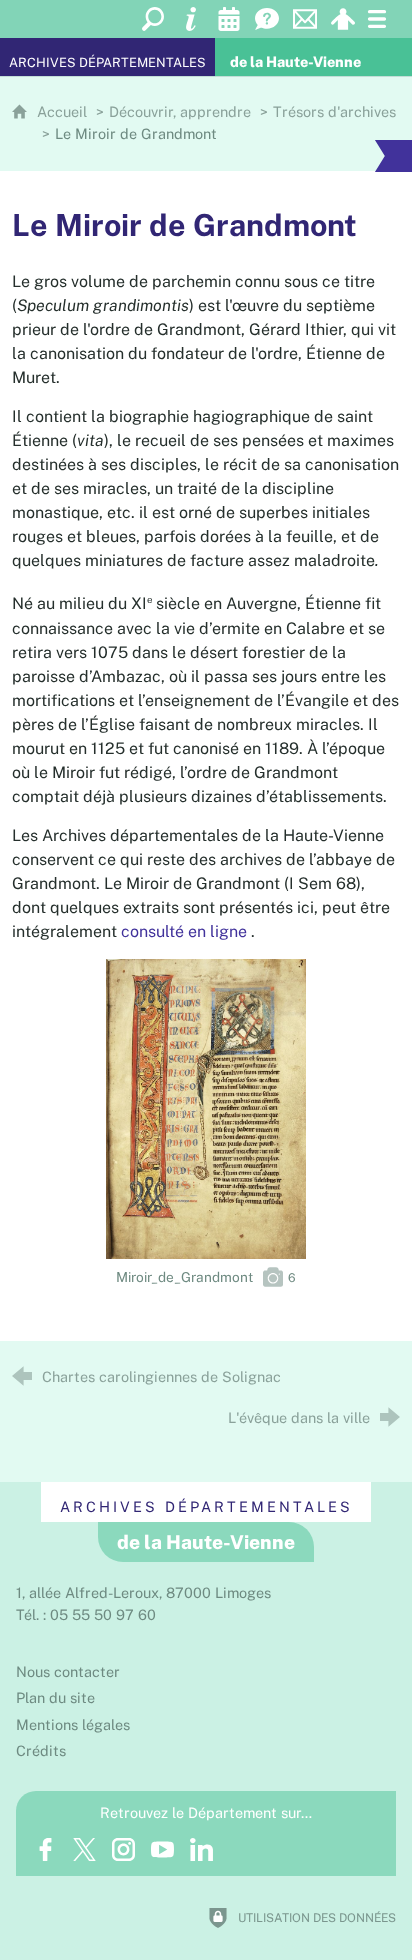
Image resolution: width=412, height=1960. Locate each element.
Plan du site (55, 1697)
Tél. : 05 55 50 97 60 (86, 1614)
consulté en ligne (184, 931)
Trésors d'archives (334, 111)
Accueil (64, 111)
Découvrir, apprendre (180, 111)
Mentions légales (73, 1724)
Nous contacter (68, 1671)
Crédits (41, 1750)
